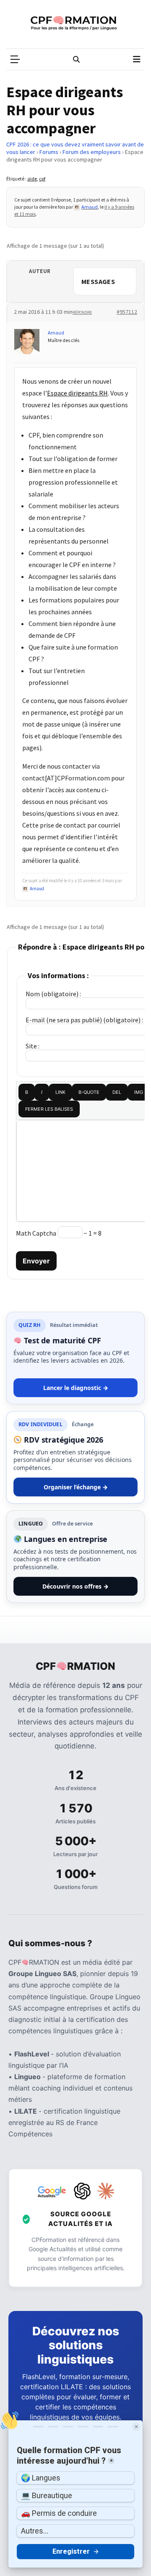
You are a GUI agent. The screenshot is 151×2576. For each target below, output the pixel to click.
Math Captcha (36, 1233)
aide (32, 179)
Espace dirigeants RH (77, 393)
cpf (42, 179)
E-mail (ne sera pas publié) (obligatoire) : (84, 1020)
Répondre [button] (82, 312)
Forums (49, 152)
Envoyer (36, 1261)
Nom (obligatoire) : (53, 994)
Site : (33, 1046)
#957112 (127, 312)
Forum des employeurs (92, 152)
